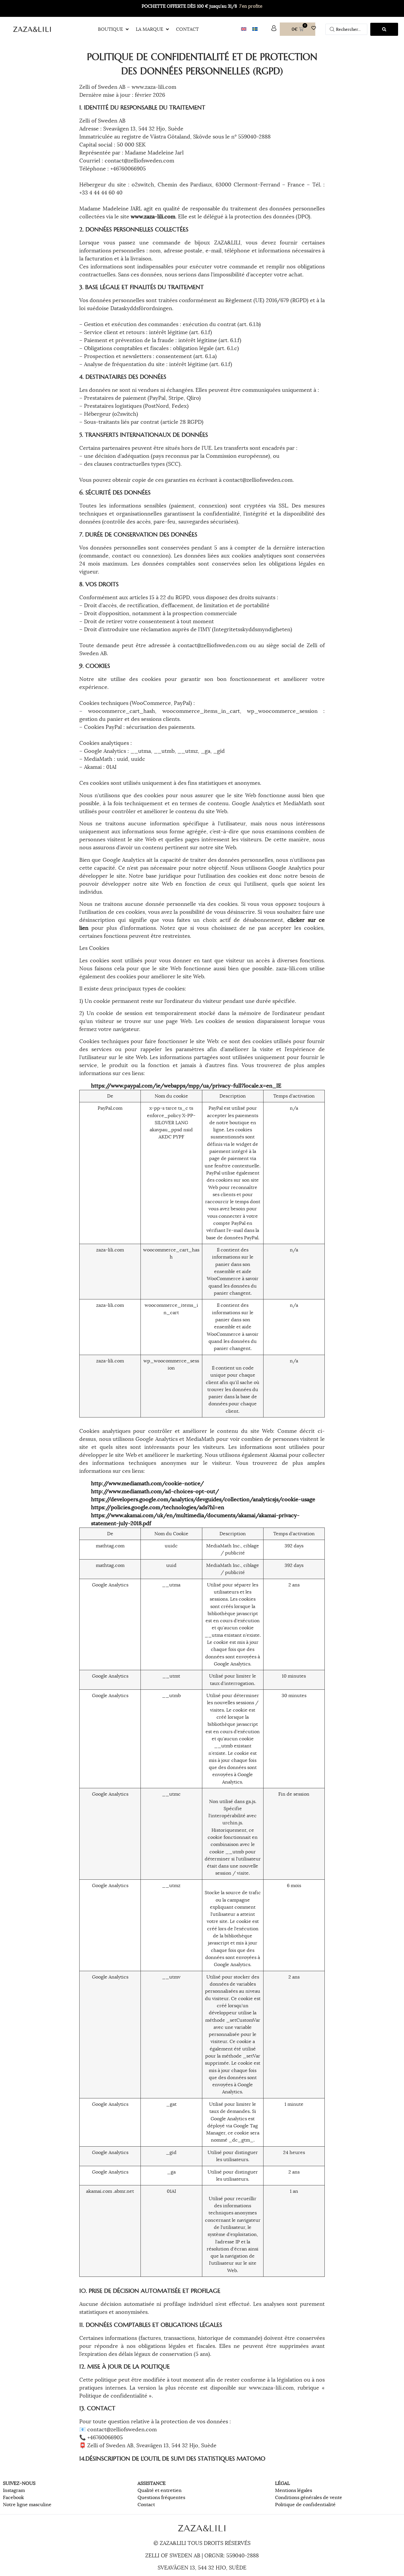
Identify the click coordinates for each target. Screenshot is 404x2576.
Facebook (13, 2498)
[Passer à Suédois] (255, 29)
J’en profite (251, 6)
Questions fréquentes (161, 2498)
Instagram (14, 2490)
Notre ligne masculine (27, 2505)
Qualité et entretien (160, 2490)
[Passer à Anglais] (244, 29)
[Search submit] (384, 29)
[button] (114, 29)
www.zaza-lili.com (153, 217)
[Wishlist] (315, 28)
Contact (146, 2505)
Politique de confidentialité (305, 2505)
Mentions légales (294, 2490)
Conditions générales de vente (309, 2498)
